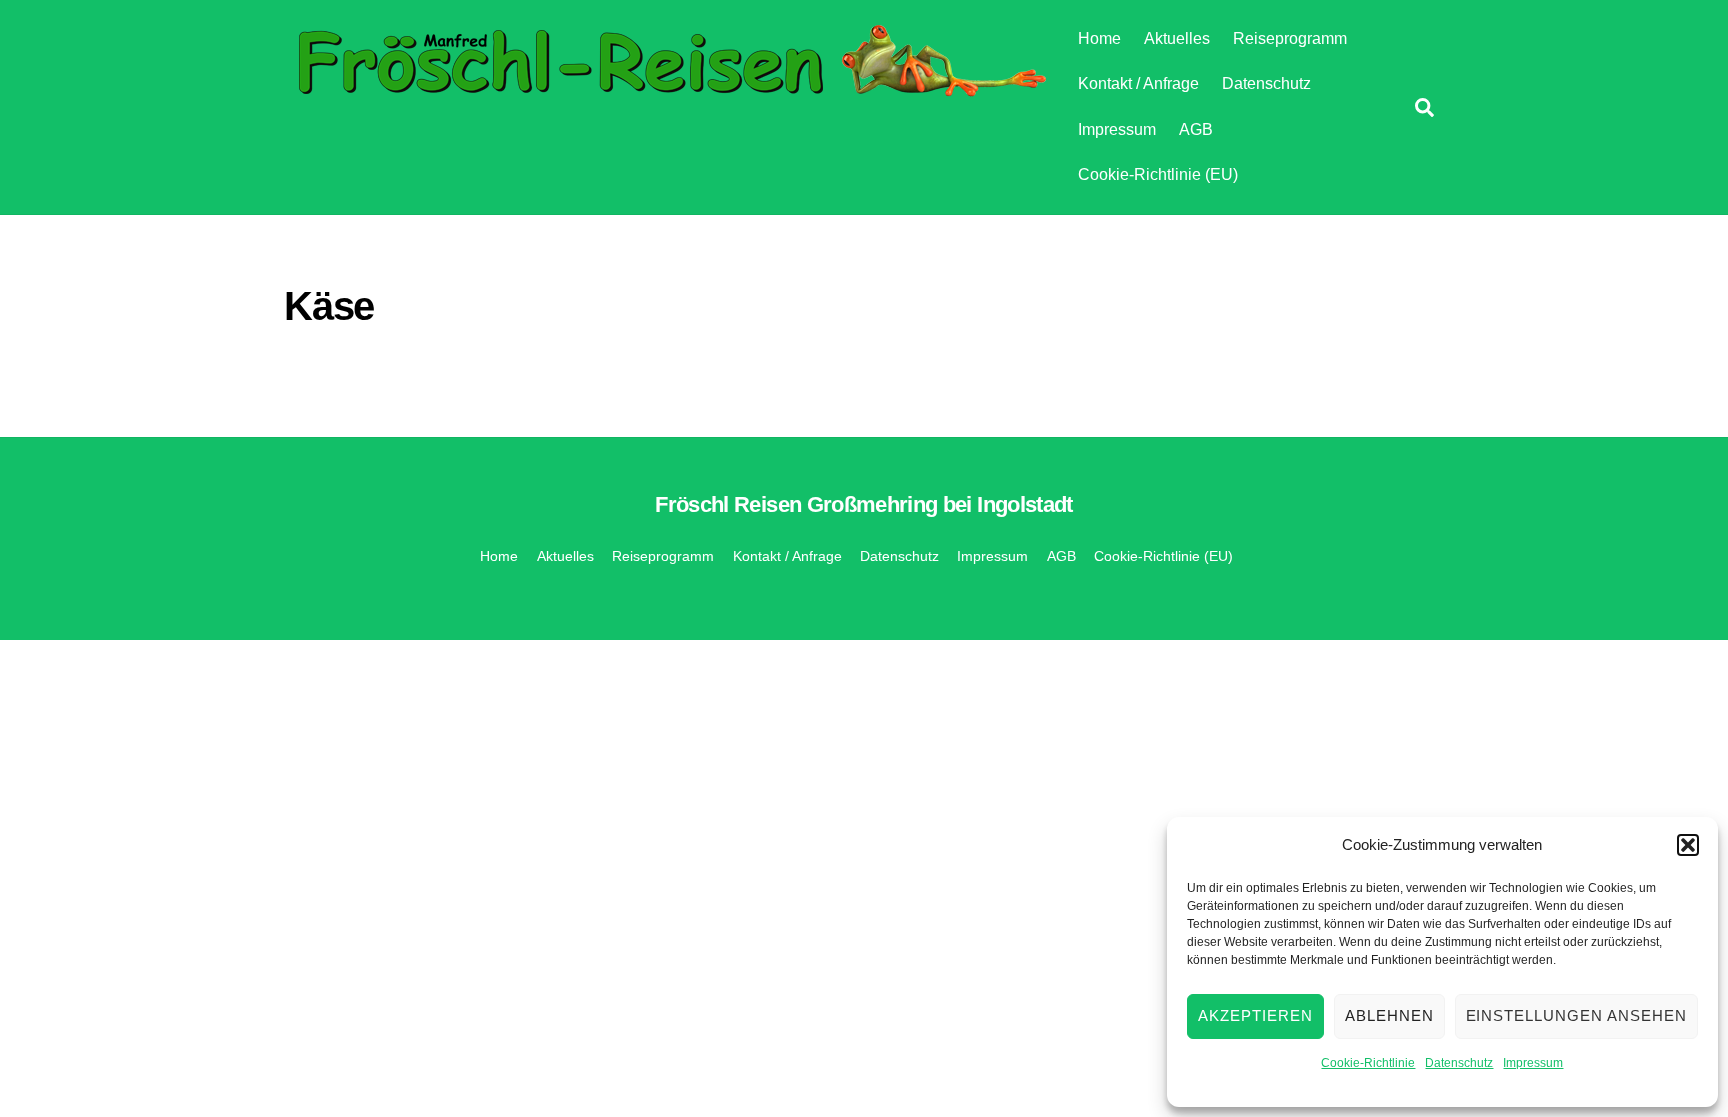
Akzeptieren (1255, 1015)
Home (1099, 38)
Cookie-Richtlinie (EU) (1158, 174)
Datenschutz (1459, 1063)
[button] (1688, 845)
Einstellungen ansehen (1576, 1015)
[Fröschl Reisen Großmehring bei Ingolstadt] (668, 91)
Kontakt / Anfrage (1138, 83)
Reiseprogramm (1290, 38)
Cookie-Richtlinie (1368, 1063)
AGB (1196, 129)
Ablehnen (1389, 1015)
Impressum (1533, 1063)
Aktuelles (1177, 38)
